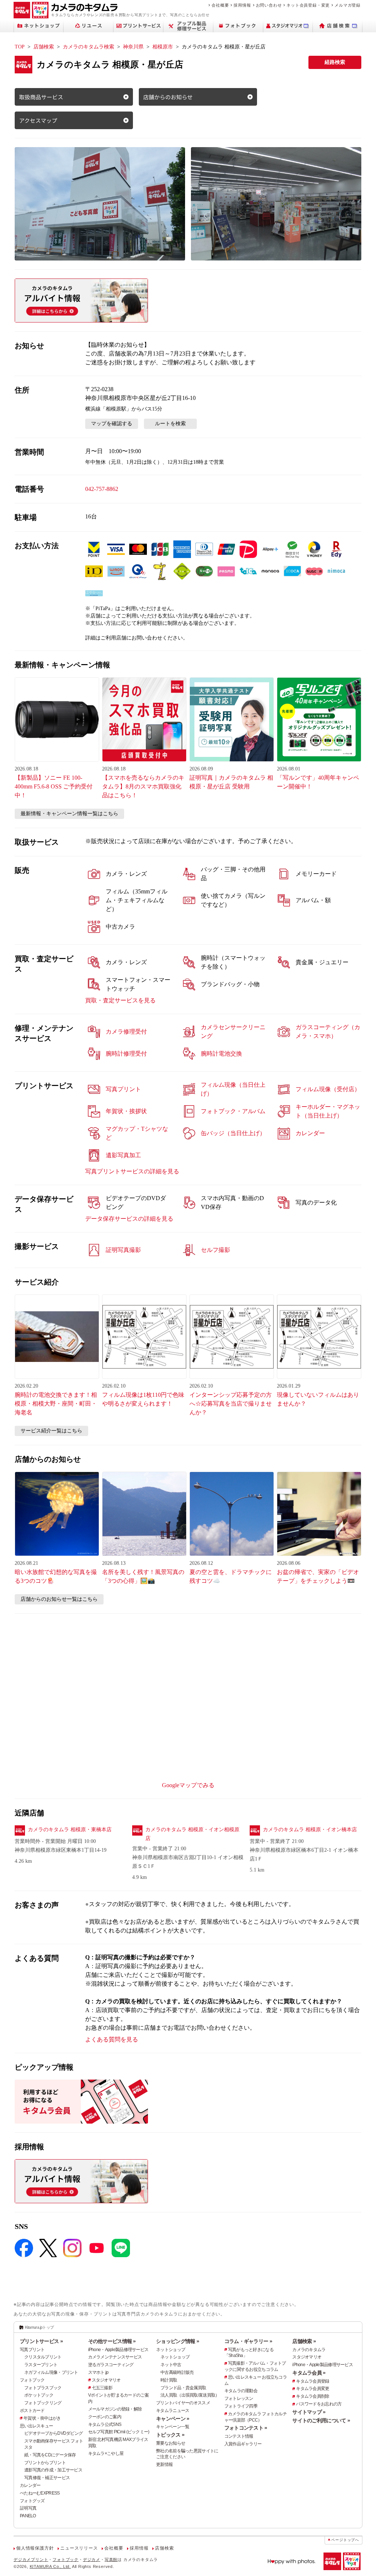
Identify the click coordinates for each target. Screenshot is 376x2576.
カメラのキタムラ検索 (88, 47)
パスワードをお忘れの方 (319, 2404)
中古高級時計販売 (177, 2372)
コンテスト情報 (239, 2436)
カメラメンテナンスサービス (115, 2357)
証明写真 (28, 2508)
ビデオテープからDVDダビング (53, 2433)
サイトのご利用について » (321, 2420)
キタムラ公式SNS (105, 2424)
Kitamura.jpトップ (39, 2327)
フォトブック (32, 2380)
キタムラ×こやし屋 (106, 2453)
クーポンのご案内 (105, 2417)
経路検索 (335, 62)
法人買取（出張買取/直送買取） (190, 2395)
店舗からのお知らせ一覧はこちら (59, 1599)
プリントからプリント (45, 2463)
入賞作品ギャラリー (243, 2444)
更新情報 (164, 2464)
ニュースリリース (79, 2548)
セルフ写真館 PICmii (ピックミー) (119, 2432)
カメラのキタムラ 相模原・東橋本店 (70, 1830)
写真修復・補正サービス (47, 2478)
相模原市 (163, 47)
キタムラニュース (173, 2411)
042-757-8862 (102, 489)
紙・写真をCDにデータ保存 (50, 2455)
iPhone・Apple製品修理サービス (118, 2350)
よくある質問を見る (112, 2039)
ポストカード (32, 2411)
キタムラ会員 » (309, 2373)
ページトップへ (345, 2540)
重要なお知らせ (171, 2443)
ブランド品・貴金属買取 (183, 2388)
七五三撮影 (102, 2388)
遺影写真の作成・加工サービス (53, 2470)
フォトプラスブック (43, 2388)
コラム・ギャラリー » (248, 2341)
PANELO (28, 2516)
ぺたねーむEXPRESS (40, 2493)
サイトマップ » (309, 2412)
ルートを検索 (170, 424)
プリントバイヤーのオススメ (183, 2403)
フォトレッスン (239, 2398)
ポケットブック (39, 2395)
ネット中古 (171, 2365)
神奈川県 (133, 47)
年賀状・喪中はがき (42, 2418)
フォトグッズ (32, 2501)
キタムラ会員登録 (312, 2381)
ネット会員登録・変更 (308, 5)
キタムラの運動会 (241, 2391)
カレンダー (30, 2485)
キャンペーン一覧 (173, 2427)
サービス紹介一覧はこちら (51, 1431)
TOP (20, 47)
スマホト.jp (98, 2372)
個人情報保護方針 (35, 2548)
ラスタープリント (41, 2365)
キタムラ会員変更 (312, 2389)
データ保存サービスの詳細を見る (129, 1219)
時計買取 (169, 2380)
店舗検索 (44, 47)
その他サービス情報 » (112, 2341)
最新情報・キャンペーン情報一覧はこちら (69, 814)
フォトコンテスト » (246, 2428)
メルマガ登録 (348, 5)
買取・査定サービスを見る (120, 1000)
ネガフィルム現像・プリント (51, 2372)
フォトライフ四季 (241, 2406)
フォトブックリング (43, 2403)
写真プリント (32, 2350)
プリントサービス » (41, 2341)
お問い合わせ (269, 5)
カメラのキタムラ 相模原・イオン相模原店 (192, 1834)
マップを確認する (112, 424)
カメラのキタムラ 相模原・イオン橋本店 (310, 1830)
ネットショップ (171, 2350)
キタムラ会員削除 (312, 2396)
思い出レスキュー (36, 2426)
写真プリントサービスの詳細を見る (132, 1171)
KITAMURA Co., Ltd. (50, 2566)
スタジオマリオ (106, 2380)
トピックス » (170, 2435)
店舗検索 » (304, 2341)
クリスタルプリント (43, 2357)
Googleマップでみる (188, 1785)
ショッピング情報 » (178, 2341)
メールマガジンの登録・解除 (115, 2409)
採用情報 (242, 5)
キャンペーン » (173, 2419)
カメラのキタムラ (309, 2350)
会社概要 (220, 5)
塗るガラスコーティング (111, 2365)
